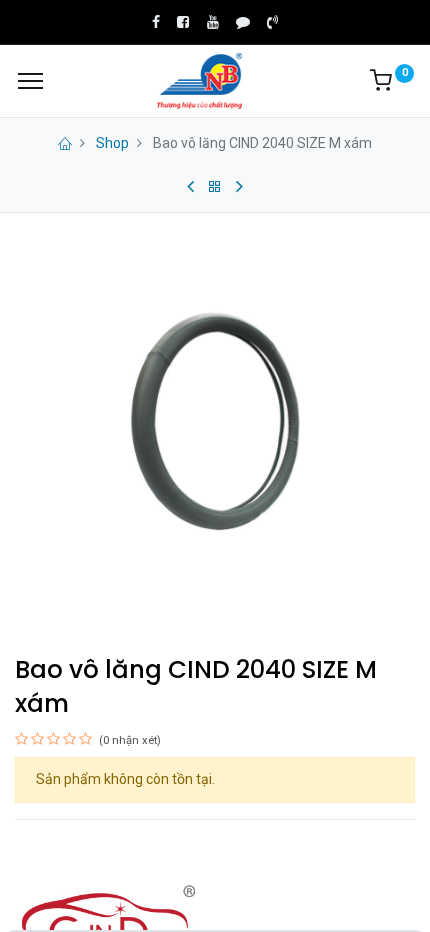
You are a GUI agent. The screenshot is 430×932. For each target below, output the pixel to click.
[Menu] (30, 81)
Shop (112, 143)
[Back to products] (215, 187)
